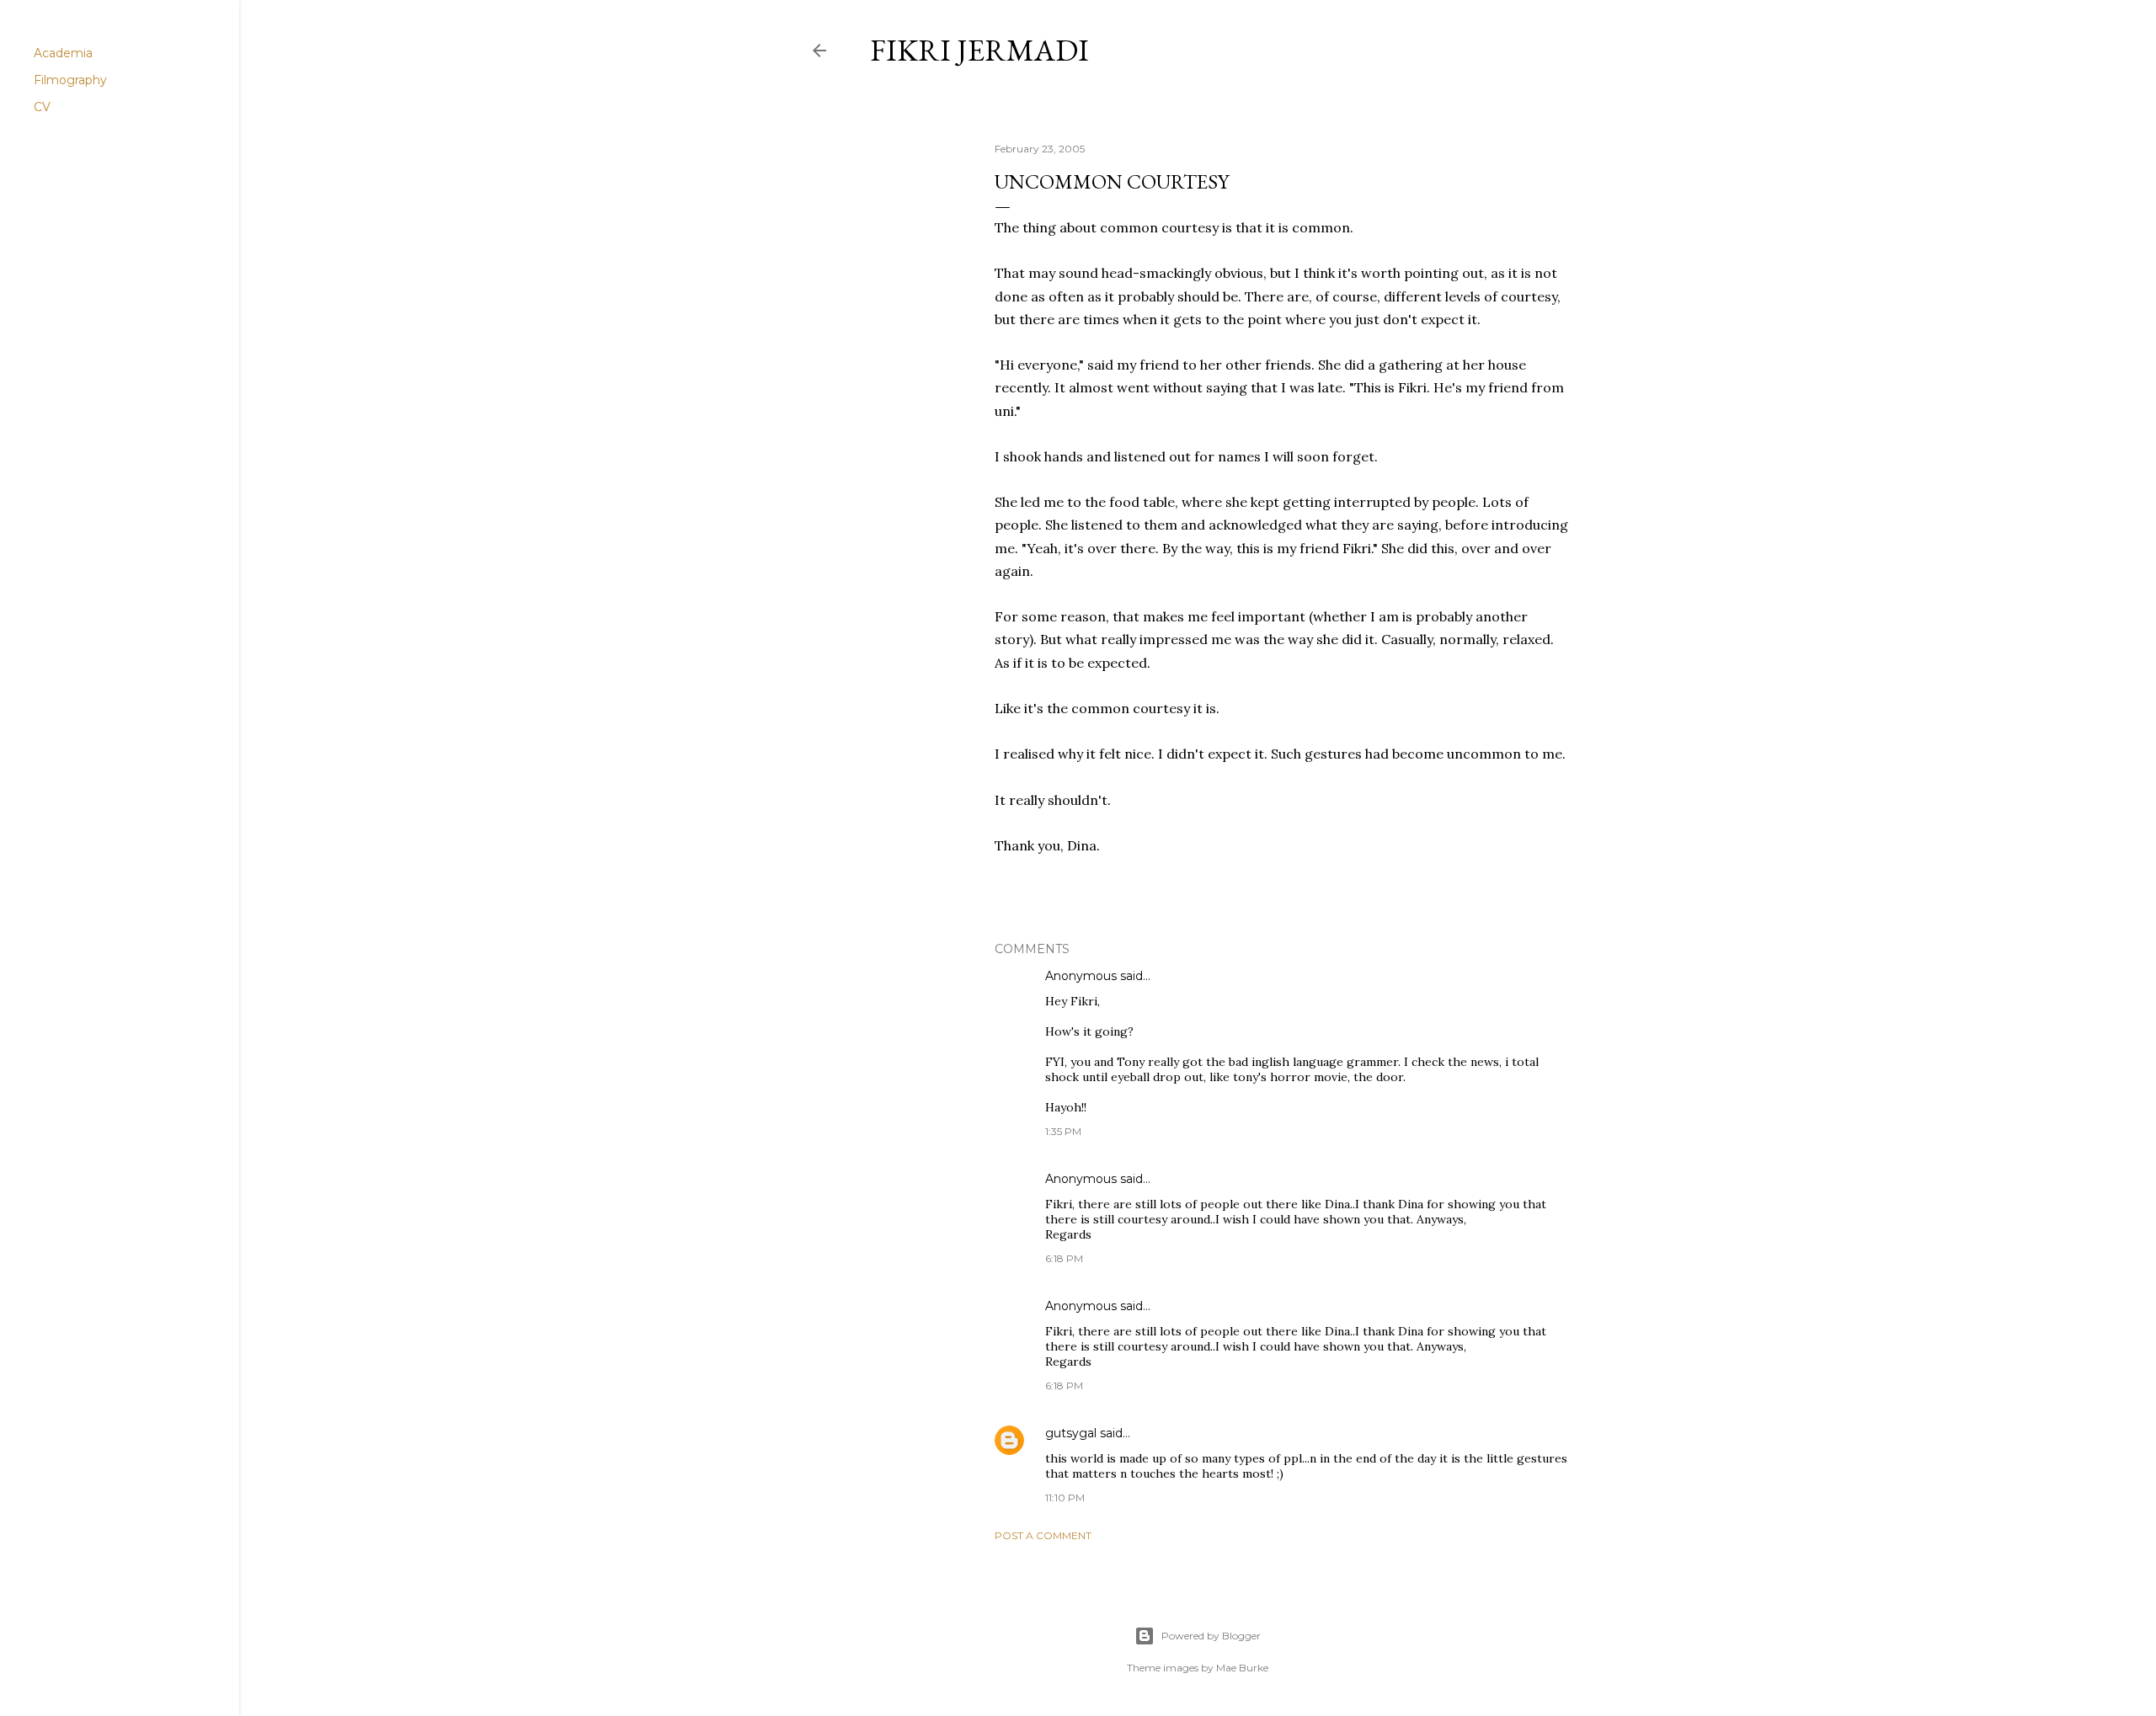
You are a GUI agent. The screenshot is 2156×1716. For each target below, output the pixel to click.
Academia (63, 53)
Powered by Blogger (1211, 1636)
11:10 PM (1065, 1498)
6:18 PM (1064, 1258)
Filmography (70, 80)
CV (42, 107)
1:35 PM (1063, 1131)
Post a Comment (1043, 1535)
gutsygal (1071, 1433)
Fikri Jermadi (979, 50)
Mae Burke (1242, 1668)
